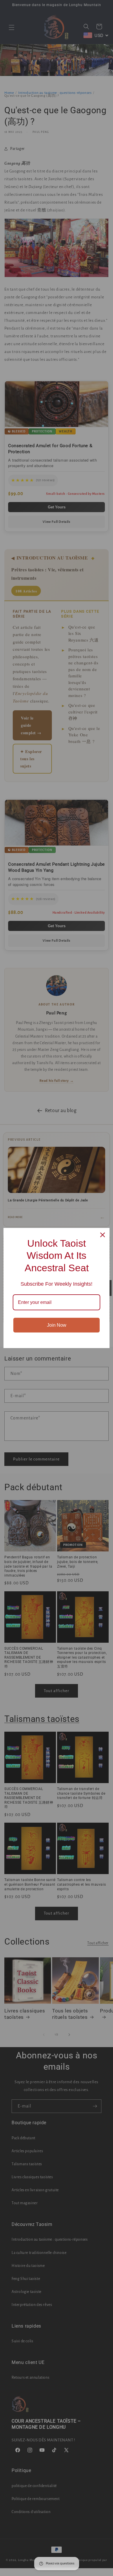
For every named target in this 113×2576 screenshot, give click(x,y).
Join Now (57, 1325)
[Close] (103, 1235)
